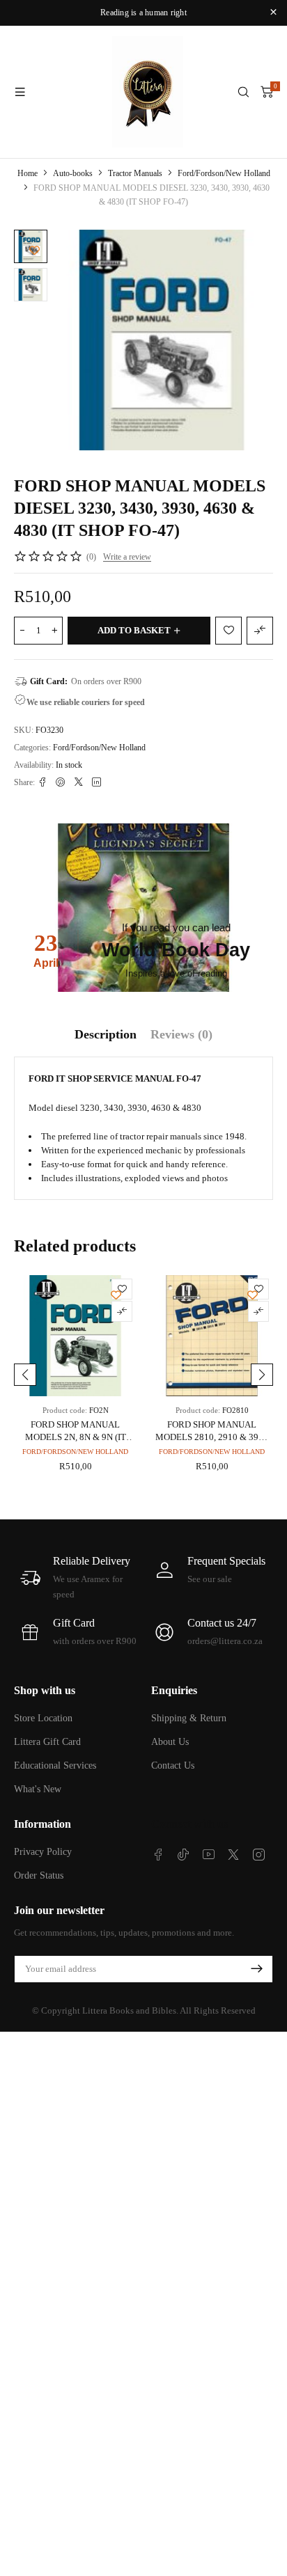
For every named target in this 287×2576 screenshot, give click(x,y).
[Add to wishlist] (34, 250)
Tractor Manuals (135, 173)
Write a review (127, 557)
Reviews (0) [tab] (181, 1034)
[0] (267, 92)
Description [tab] (106, 1034)
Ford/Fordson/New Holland (224, 173)
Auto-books (73, 173)
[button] (25, 1375)
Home (28, 173)
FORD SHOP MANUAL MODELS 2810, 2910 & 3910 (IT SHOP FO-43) (212, 1437)
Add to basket (134, 630)
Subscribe (256, 1969)
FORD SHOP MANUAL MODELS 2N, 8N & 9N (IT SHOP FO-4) (76, 1437)
